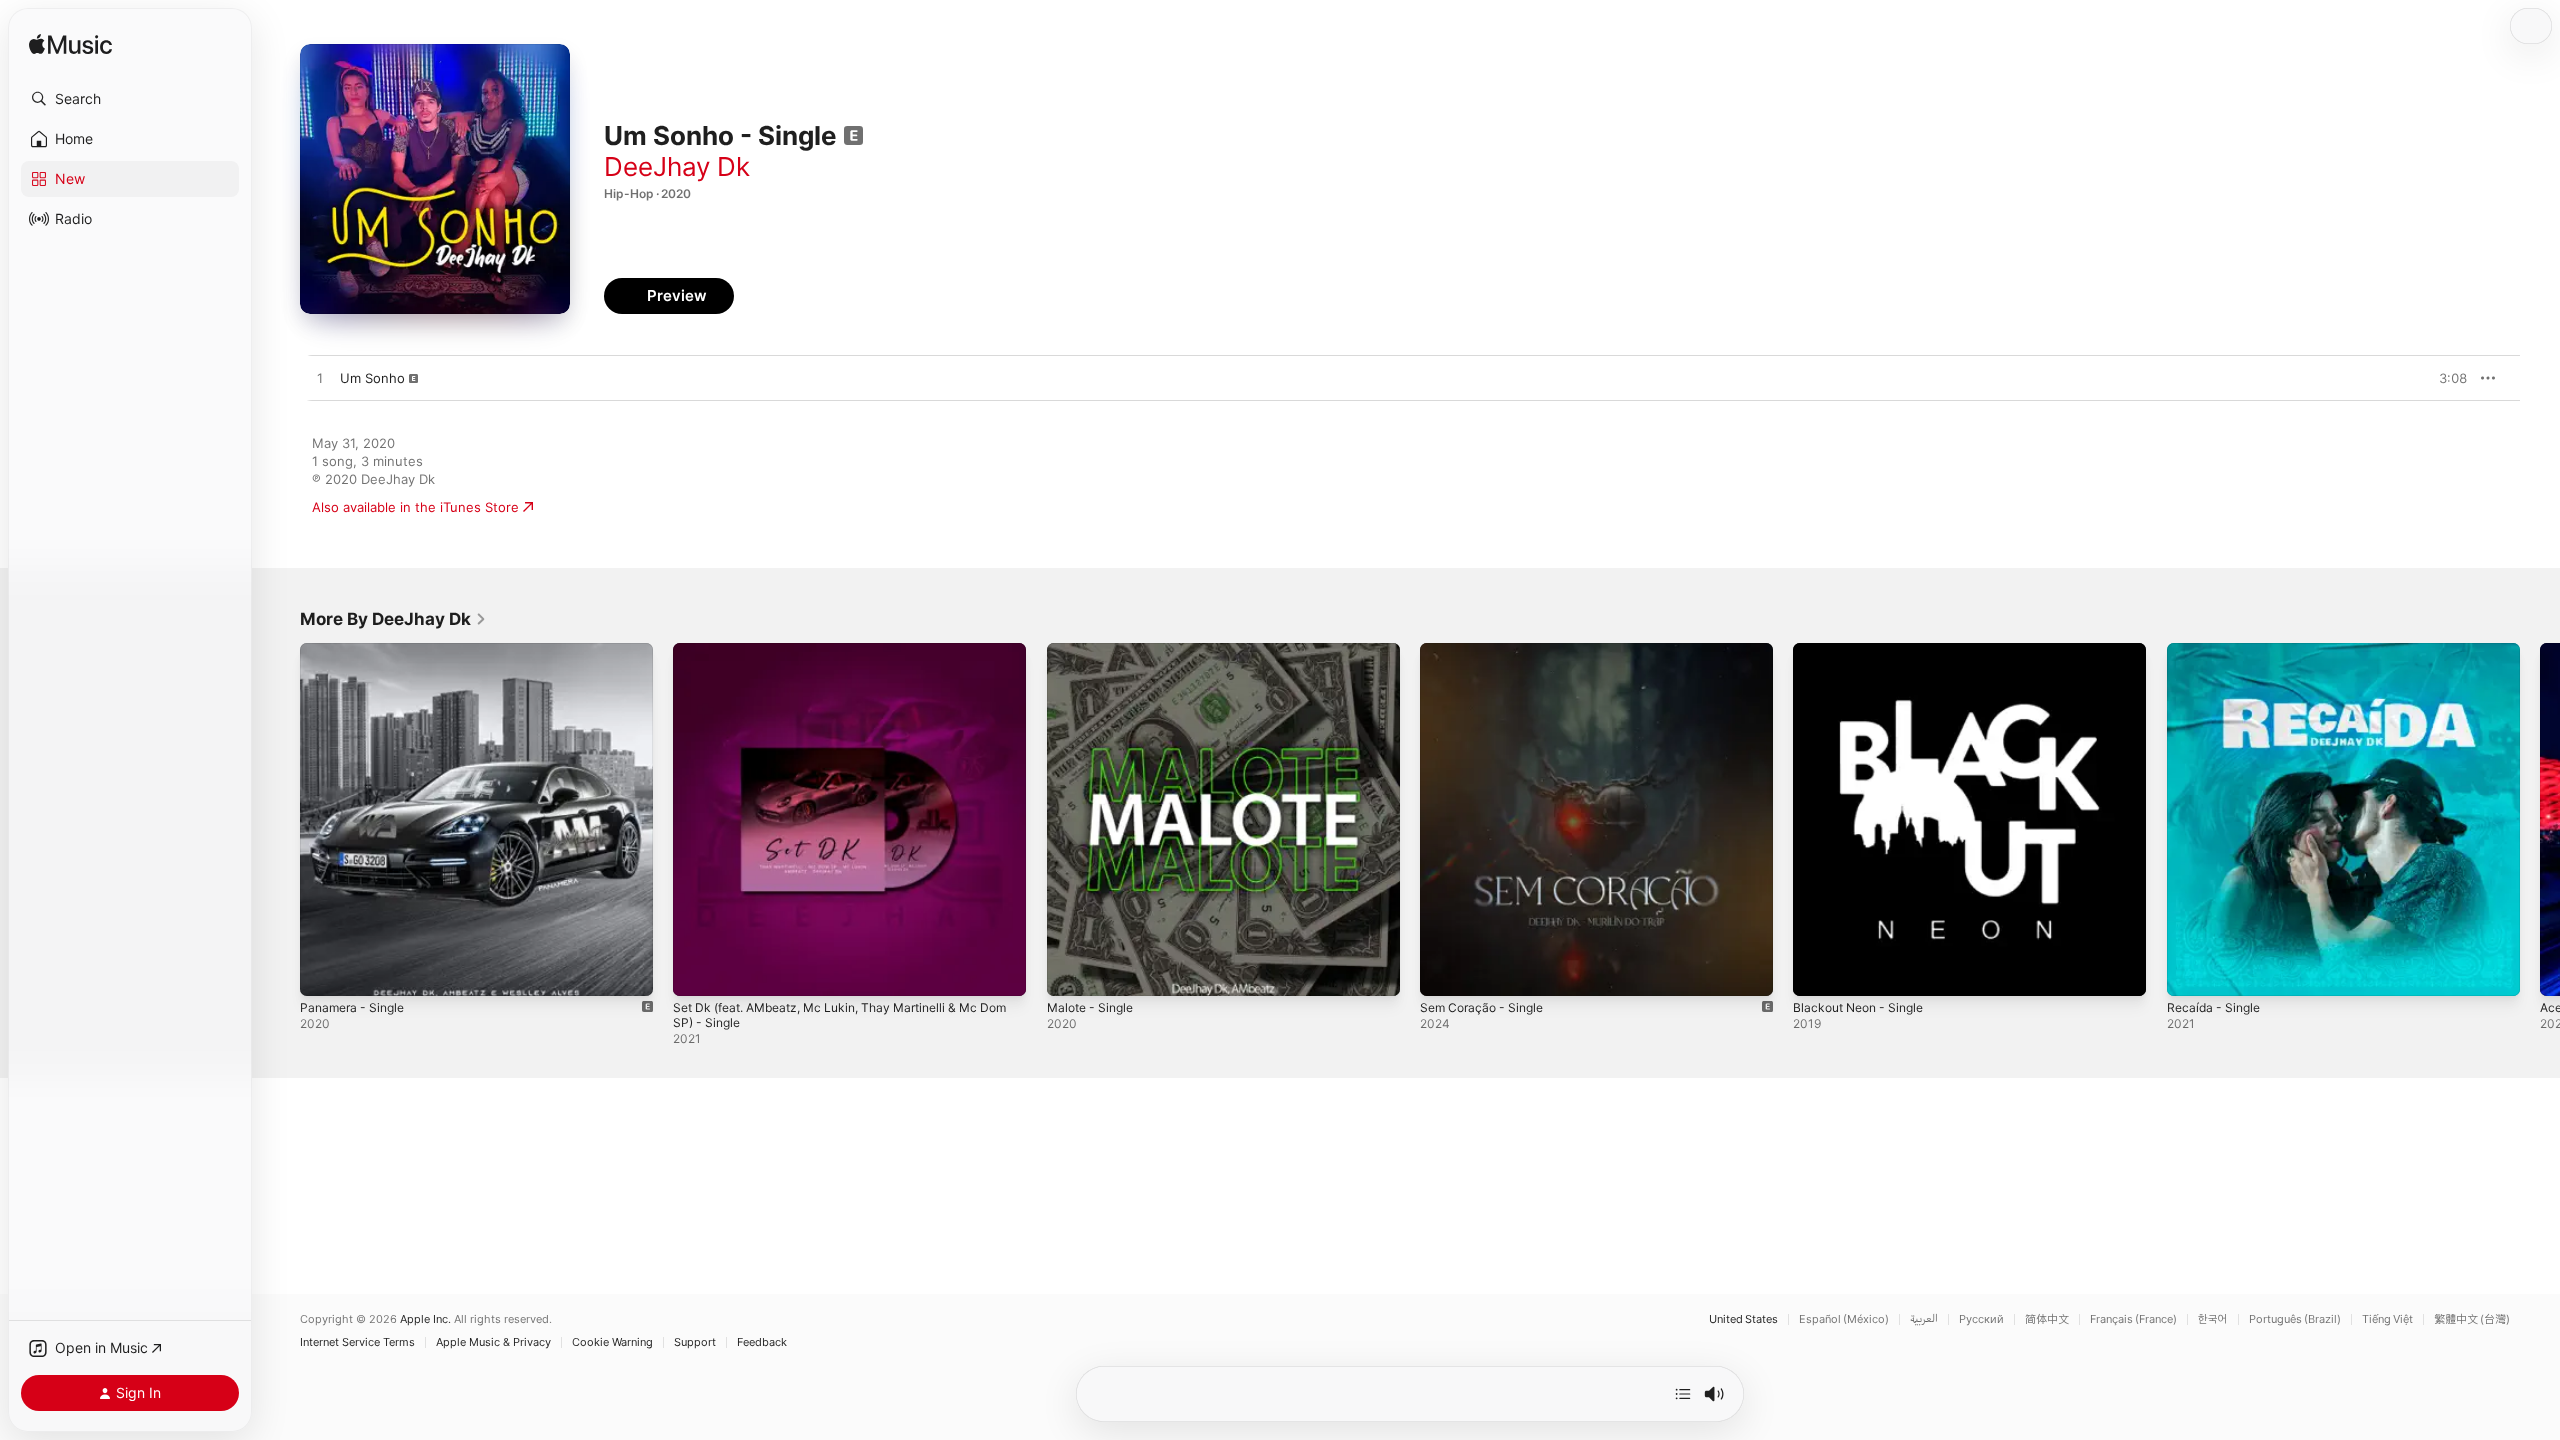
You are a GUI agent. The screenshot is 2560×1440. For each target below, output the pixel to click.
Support (695, 1342)
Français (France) (2133, 1319)
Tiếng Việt (2387, 1319)
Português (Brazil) (2295, 1319)
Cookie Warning (612, 1342)
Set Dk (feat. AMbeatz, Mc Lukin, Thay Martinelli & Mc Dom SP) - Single (841, 659)
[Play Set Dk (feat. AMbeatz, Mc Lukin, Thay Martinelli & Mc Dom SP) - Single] (698, 971)
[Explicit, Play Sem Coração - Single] (1445, 971)
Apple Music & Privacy (493, 1342)
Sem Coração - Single (1487, 651)
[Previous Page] (280, 820)
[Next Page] (2540, 820)
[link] (393, 619)
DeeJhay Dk (677, 166)
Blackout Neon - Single (1864, 651)
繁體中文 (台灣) (2472, 1319)
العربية (1924, 1319)
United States (1743, 1319)
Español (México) (1844, 1319)
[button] (130, 99)
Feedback (762, 1342)
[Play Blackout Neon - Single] (1818, 971)
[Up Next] (1683, 1394)
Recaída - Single (2217, 651)
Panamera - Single (356, 651)
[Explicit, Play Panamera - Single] (325, 971)
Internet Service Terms (357, 1342)
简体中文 (2047, 1319)
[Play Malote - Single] (1072, 971)
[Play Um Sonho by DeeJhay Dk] (320, 379)
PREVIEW (2445, 378)
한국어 (2213, 1319)
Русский (1981, 1319)
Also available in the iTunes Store (415, 507)
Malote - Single (1094, 651)
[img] (70, 45)
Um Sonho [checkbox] (372, 378)
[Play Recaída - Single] (2192, 971)
